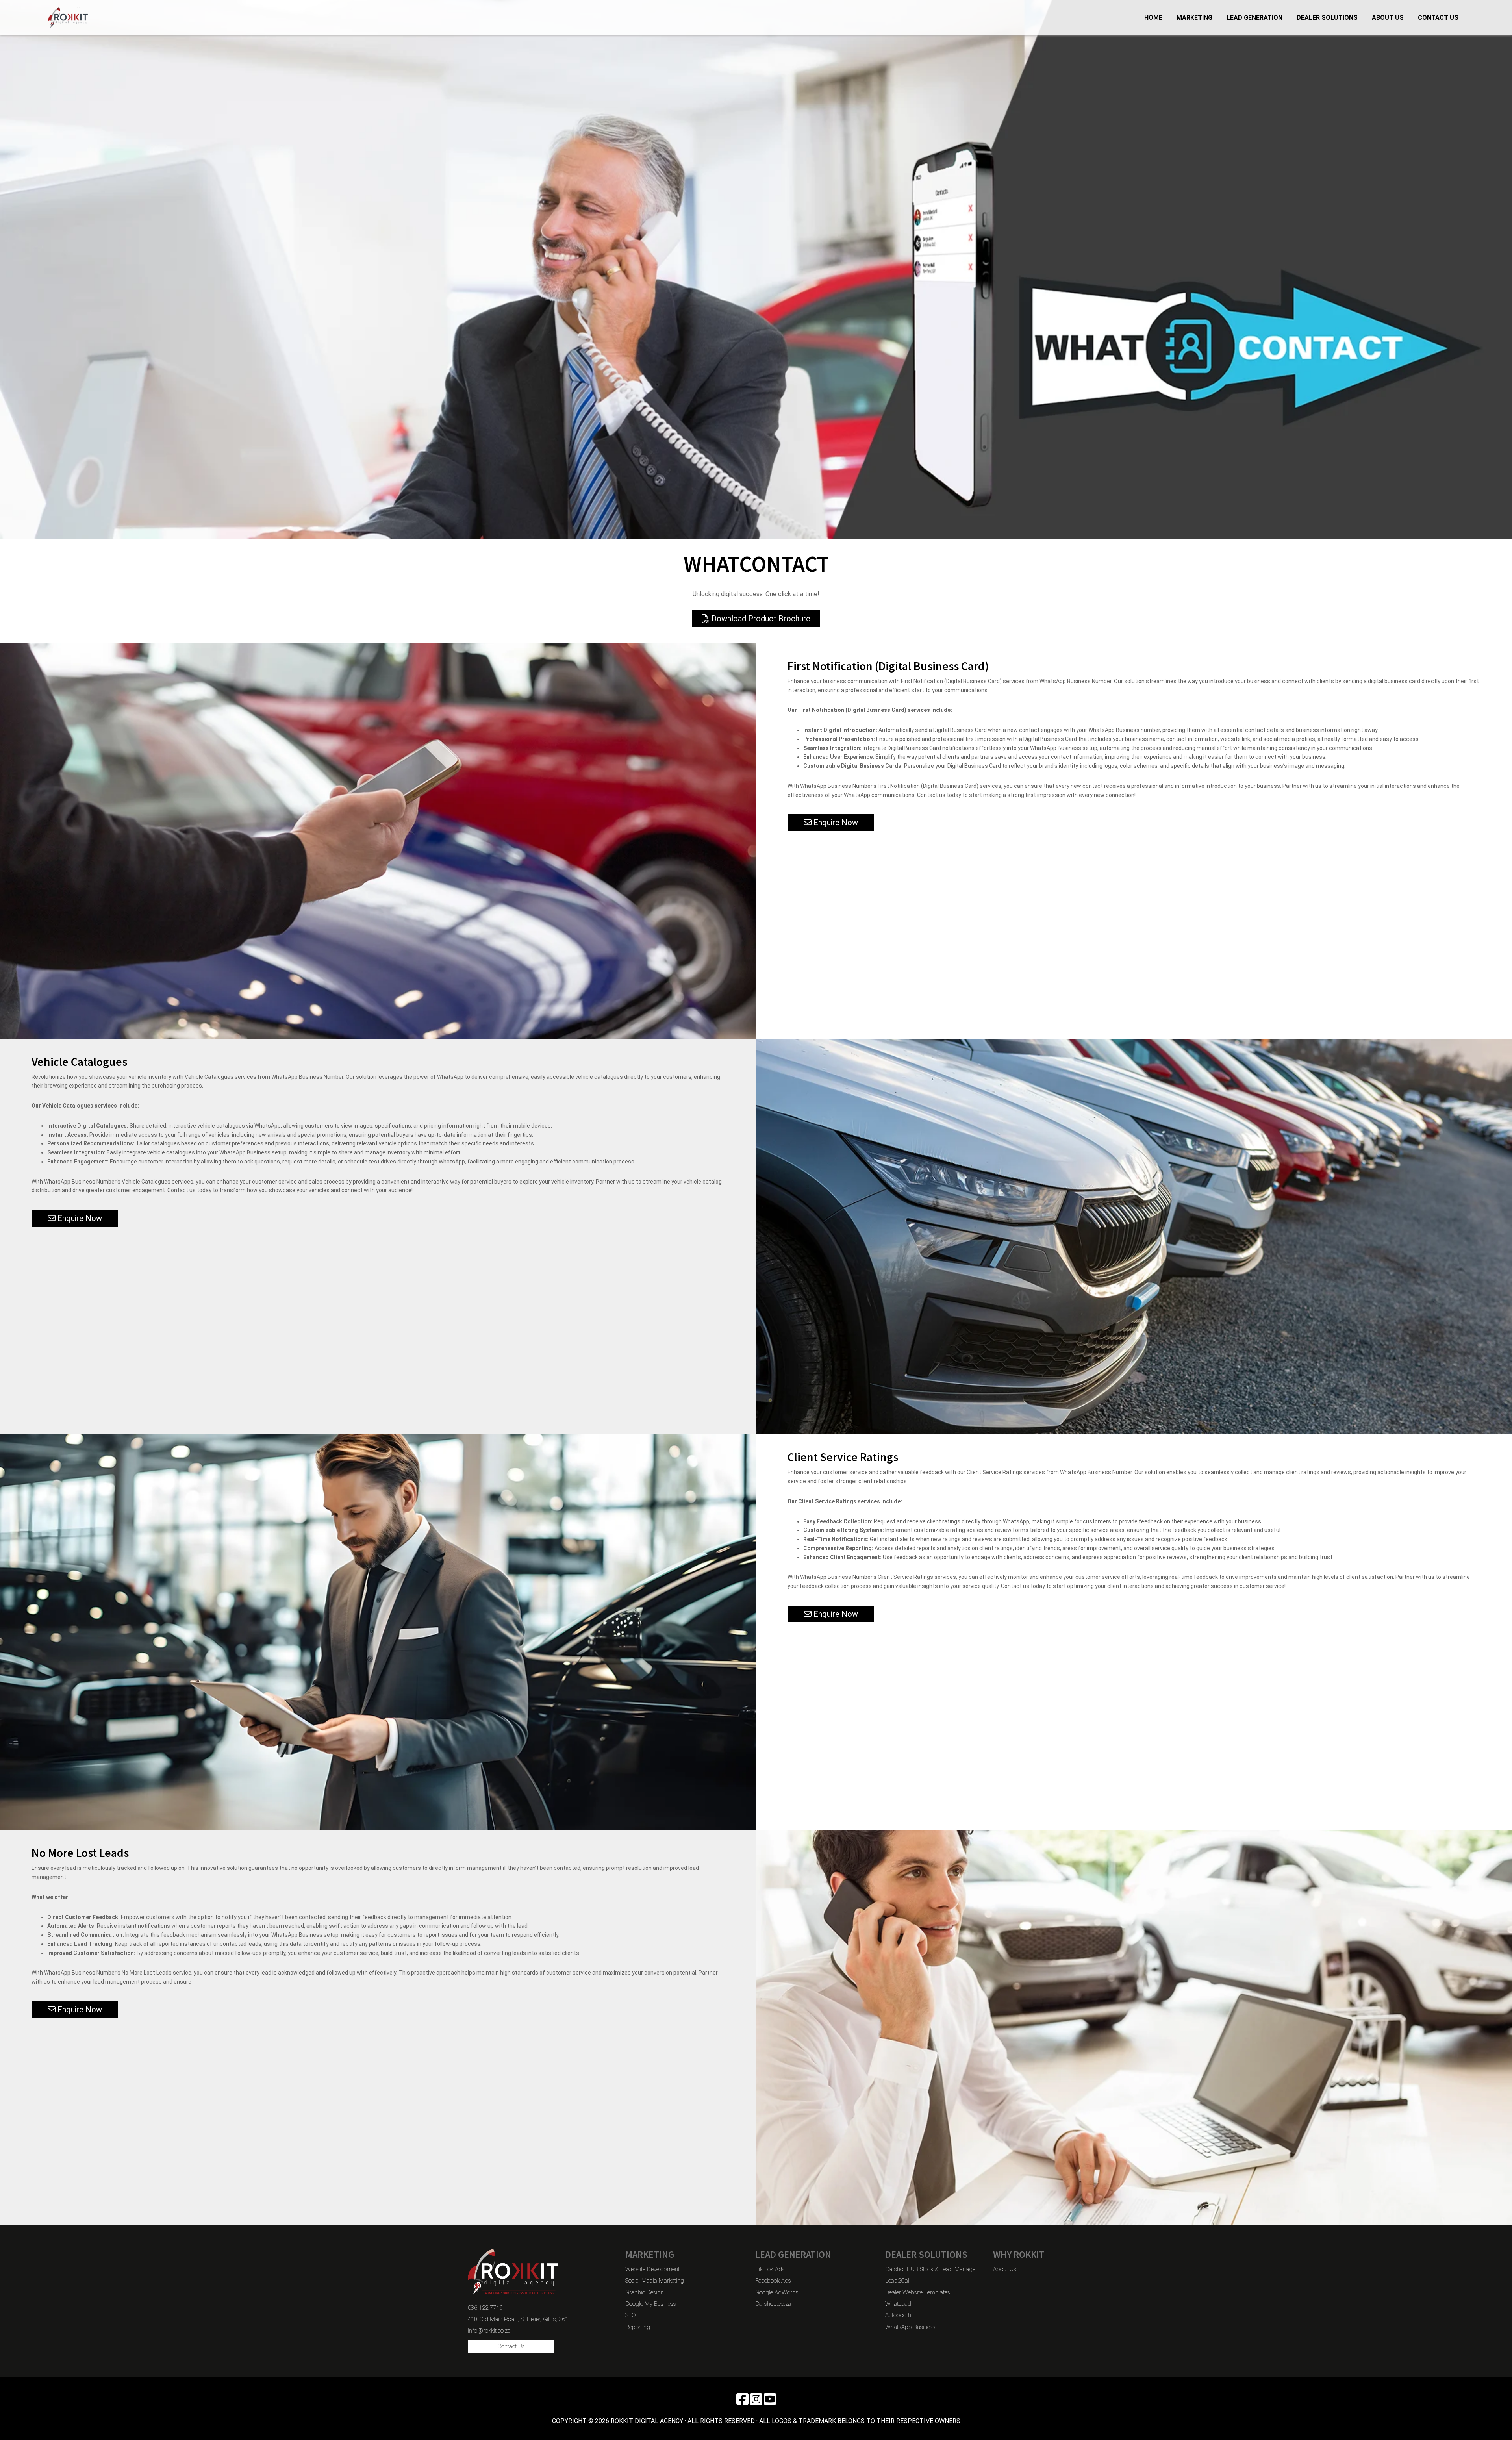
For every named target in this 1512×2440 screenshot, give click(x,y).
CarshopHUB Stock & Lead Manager (931, 2269)
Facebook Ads (773, 2281)
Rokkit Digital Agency (102, 18)
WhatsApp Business (910, 2327)
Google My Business (651, 2304)
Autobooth (898, 2315)
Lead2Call (898, 2281)
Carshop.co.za (773, 2304)
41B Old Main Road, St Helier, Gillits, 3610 (520, 2319)
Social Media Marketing (655, 2281)
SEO (631, 2315)
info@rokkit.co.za (489, 2331)
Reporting (638, 2327)
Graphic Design (645, 2292)
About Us (1005, 2269)
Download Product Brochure (760, 619)
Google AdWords (777, 2292)
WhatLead (898, 2304)
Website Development (652, 2269)
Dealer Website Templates (918, 2292)
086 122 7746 (485, 2308)
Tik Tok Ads (770, 2269)
